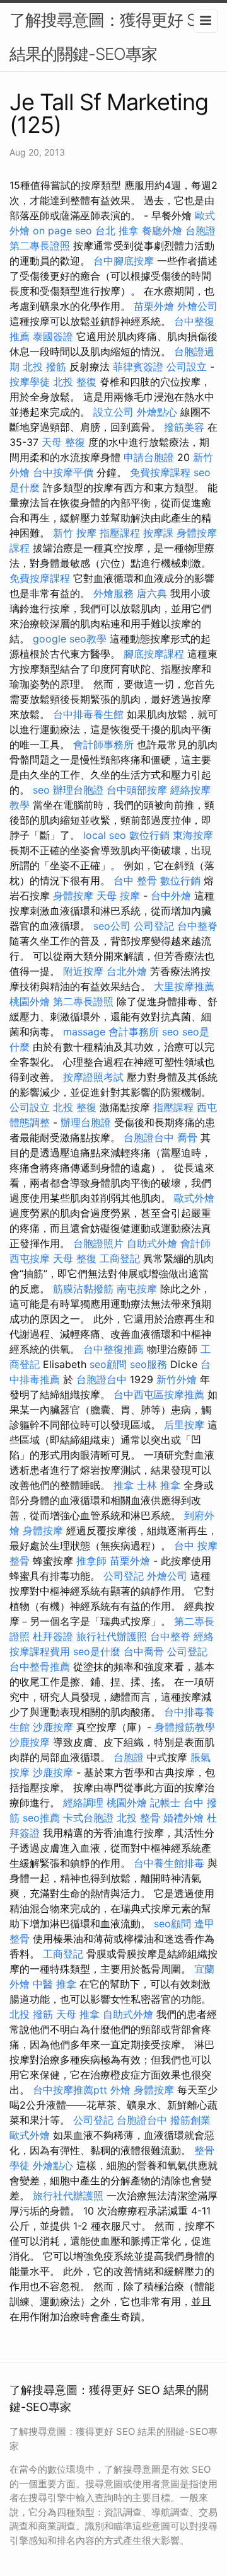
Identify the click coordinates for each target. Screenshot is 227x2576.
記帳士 (165, 1803)
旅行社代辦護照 (112, 1636)
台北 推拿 (117, 231)
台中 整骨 (135, 881)
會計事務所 (134, 1032)
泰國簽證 (53, 336)
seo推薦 (41, 1818)
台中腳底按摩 (124, 261)
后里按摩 (184, 1425)
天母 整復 (63, 442)
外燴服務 (113, 593)
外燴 (120, 2090)
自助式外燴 (152, 1243)
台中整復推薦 (113, 1349)
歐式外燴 (194, 1198)
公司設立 (187, 367)
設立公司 (113, 412)
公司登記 (154, 926)
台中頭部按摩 (137, 790)
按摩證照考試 (93, 1077)
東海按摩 (193, 835)
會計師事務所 (103, 744)
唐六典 (152, 593)
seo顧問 (108, 1364)
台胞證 (201, 231)
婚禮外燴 (183, 1818)
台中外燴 (171, 896)
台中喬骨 (144, 1651)
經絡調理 (83, 1803)
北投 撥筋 (44, 367)
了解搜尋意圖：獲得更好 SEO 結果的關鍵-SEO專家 (113, 37)
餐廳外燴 (162, 231)
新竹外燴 (177, 1379)
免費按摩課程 (160, 472)
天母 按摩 (118, 896)
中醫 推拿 (55, 1984)
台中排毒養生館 (88, 714)
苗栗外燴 (154, 306)
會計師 (195, 1243)
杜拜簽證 (53, 1636)
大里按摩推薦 (184, 986)
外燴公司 (197, 306)
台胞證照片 (98, 1243)
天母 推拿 (78, 2014)
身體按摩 (73, 896)
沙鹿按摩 (53, 1727)
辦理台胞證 (78, 790)
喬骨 (187, 1137)
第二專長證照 (40, 246)
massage (84, 1032)
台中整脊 (197, 926)
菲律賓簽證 (138, 367)
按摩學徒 (30, 382)
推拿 (124, 1485)
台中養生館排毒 (169, 1863)
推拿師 (91, 1561)
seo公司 (112, 926)
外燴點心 (157, 412)
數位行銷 (149, 835)
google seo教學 (70, 639)
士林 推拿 (159, 1485)
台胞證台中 (149, 1137)
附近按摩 (83, 971)
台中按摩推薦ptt (70, 2090)
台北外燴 (127, 971)
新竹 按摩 (75, 533)
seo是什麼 (97, 1651)
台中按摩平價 (63, 472)
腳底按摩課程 (154, 654)
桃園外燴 (30, 1001)
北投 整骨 (138, 1818)
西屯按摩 (30, 1258)
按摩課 (158, 533)
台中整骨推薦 (40, 1667)
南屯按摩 (137, 1289)
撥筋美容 (184, 427)
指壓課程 (120, 533)
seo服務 (148, 1364)
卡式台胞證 (88, 1818)
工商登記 (120, 1258)
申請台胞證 (149, 457)
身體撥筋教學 (185, 1727)
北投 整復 (75, 382)
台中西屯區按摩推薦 (159, 1394)
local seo (105, 835)
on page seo (62, 231)
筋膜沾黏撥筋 (83, 1289)
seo (41, 790)
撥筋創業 (190, 2120)
